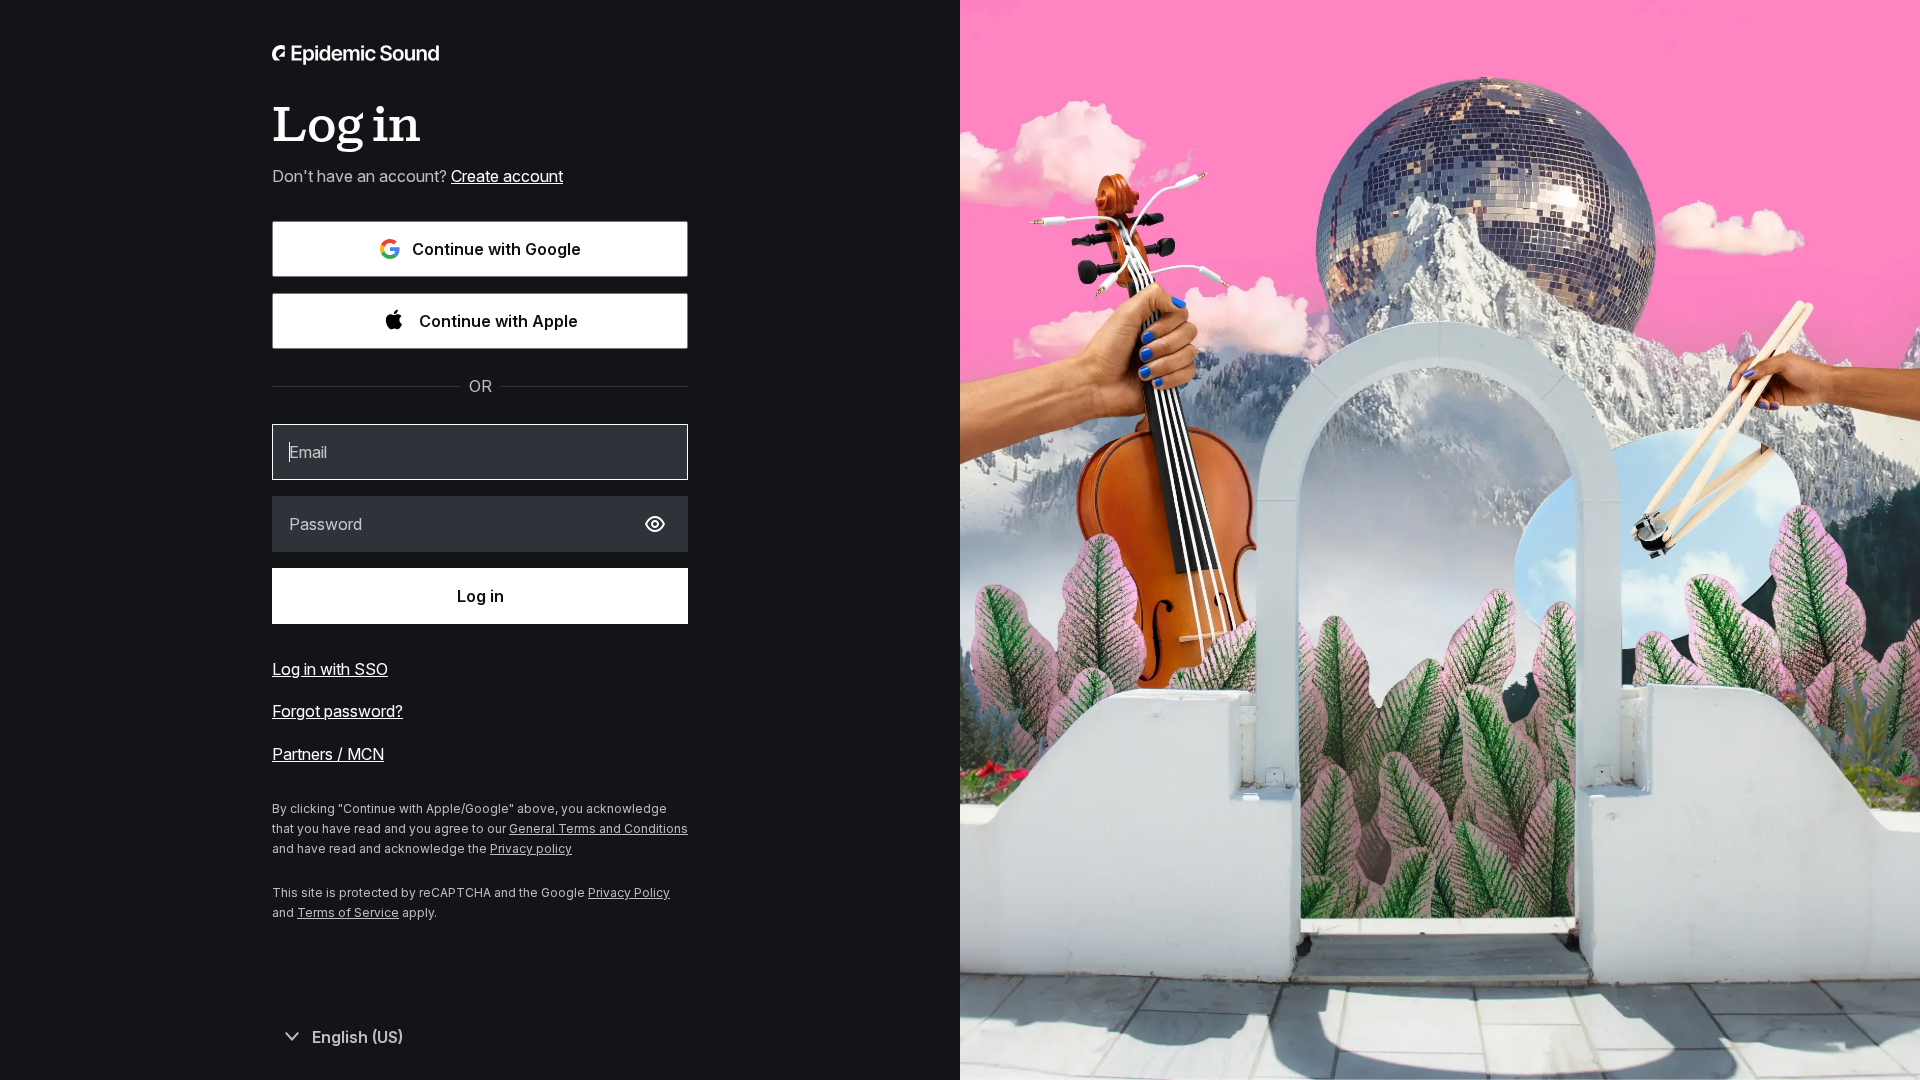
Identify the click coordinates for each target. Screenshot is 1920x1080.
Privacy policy (531, 848)
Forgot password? (337, 711)
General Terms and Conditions (598, 828)
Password (325, 524)
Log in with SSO (330, 669)
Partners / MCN (328, 754)
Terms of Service (348, 912)
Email (308, 452)
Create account (507, 176)
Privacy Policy (629, 892)
